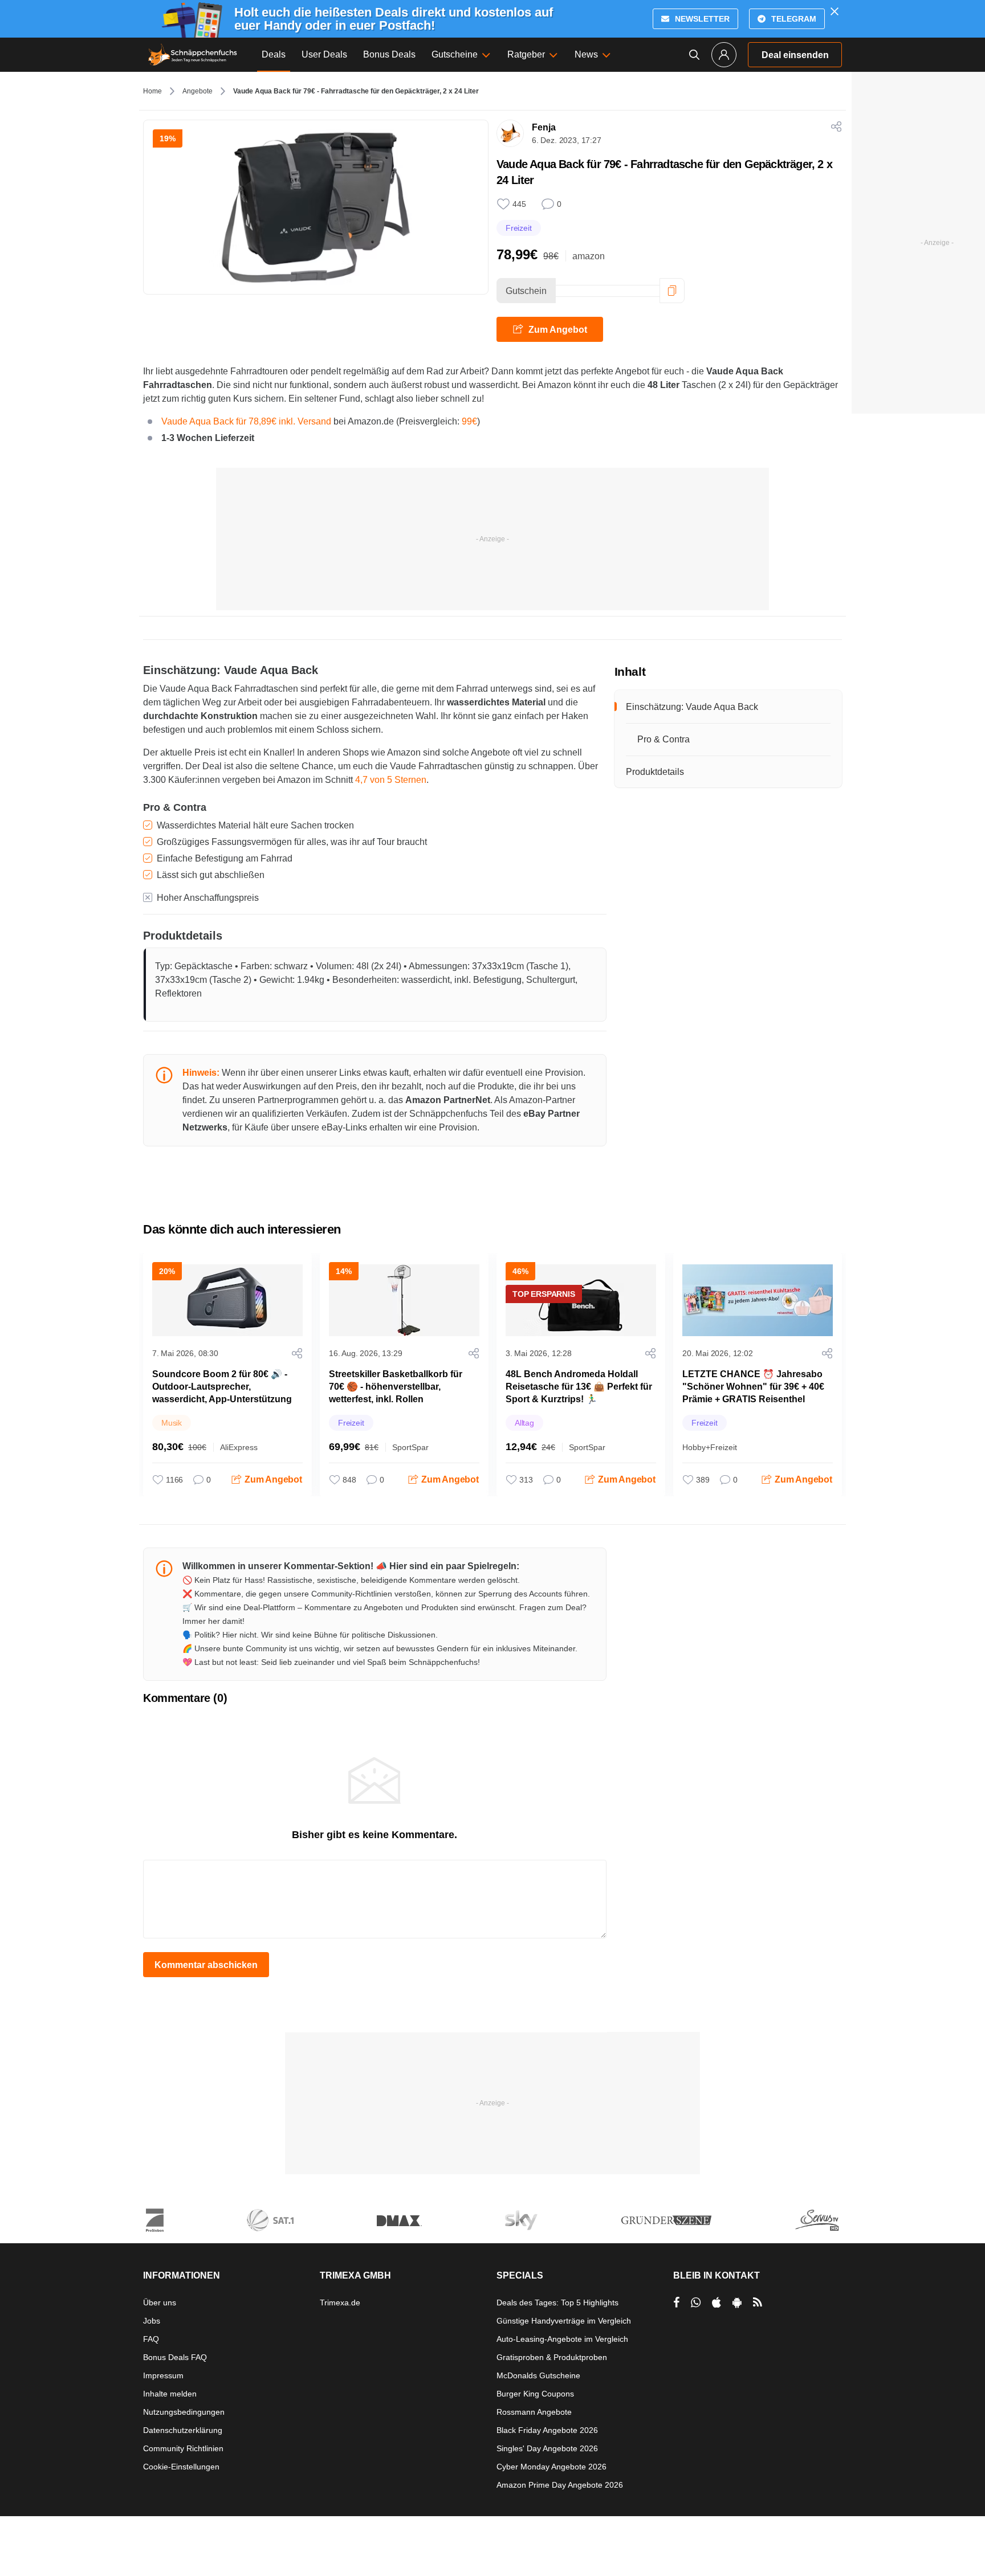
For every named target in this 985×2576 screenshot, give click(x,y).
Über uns (160, 2303)
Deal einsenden (795, 55)
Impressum (163, 2375)
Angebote (198, 91)
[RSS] (758, 2303)
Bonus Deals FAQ (175, 2357)
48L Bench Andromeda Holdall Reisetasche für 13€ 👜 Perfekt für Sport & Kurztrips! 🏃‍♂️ (579, 1387)
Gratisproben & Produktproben (552, 2357)
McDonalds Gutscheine (538, 2375)
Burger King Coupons (535, 2394)
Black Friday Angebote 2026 (547, 2430)
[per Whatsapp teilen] (696, 2303)
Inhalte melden (170, 2394)
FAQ (151, 2339)
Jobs (152, 2321)
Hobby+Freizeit (710, 1447)
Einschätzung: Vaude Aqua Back (693, 707)
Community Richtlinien (183, 2448)
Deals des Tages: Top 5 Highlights (557, 2303)
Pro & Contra (664, 739)
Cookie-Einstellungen (181, 2467)
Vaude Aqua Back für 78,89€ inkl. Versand (246, 421)
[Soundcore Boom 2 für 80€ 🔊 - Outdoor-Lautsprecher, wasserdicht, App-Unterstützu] (227, 1300)
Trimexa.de (340, 2303)
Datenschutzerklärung (183, 2430)
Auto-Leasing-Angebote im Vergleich (562, 2339)
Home (152, 91)
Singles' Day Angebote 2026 (547, 2448)
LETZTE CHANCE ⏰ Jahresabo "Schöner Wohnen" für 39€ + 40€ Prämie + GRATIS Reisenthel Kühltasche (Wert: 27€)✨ (753, 1393)
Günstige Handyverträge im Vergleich (564, 2321)
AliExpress (239, 1447)
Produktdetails (655, 772)
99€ (469, 421)
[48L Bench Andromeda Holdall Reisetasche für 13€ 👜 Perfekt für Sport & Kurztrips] (581, 1300)
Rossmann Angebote (534, 2412)
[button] (672, 291)
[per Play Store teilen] (737, 2303)
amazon (589, 256)
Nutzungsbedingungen (184, 2412)
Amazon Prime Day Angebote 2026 (560, 2485)
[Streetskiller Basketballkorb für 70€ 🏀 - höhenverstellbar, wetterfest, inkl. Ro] (404, 1300)
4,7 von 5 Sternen (391, 780)
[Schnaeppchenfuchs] (193, 55)
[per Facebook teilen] (676, 2303)
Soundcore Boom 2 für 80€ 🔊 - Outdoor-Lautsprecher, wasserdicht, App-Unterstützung (222, 1387)
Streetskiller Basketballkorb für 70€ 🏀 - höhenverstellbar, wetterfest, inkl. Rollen (396, 1387)
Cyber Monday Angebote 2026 (551, 2467)
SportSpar (410, 1447)
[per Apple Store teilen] (717, 2303)
